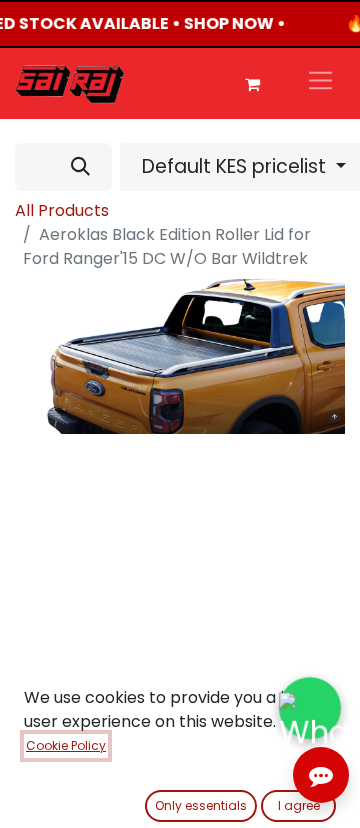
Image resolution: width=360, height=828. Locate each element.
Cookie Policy (66, 745)
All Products (62, 210)
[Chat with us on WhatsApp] (309, 707)
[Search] (80, 167)
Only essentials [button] (201, 805)
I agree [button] (299, 805)
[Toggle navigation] (320, 83)
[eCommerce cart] (252, 84)
